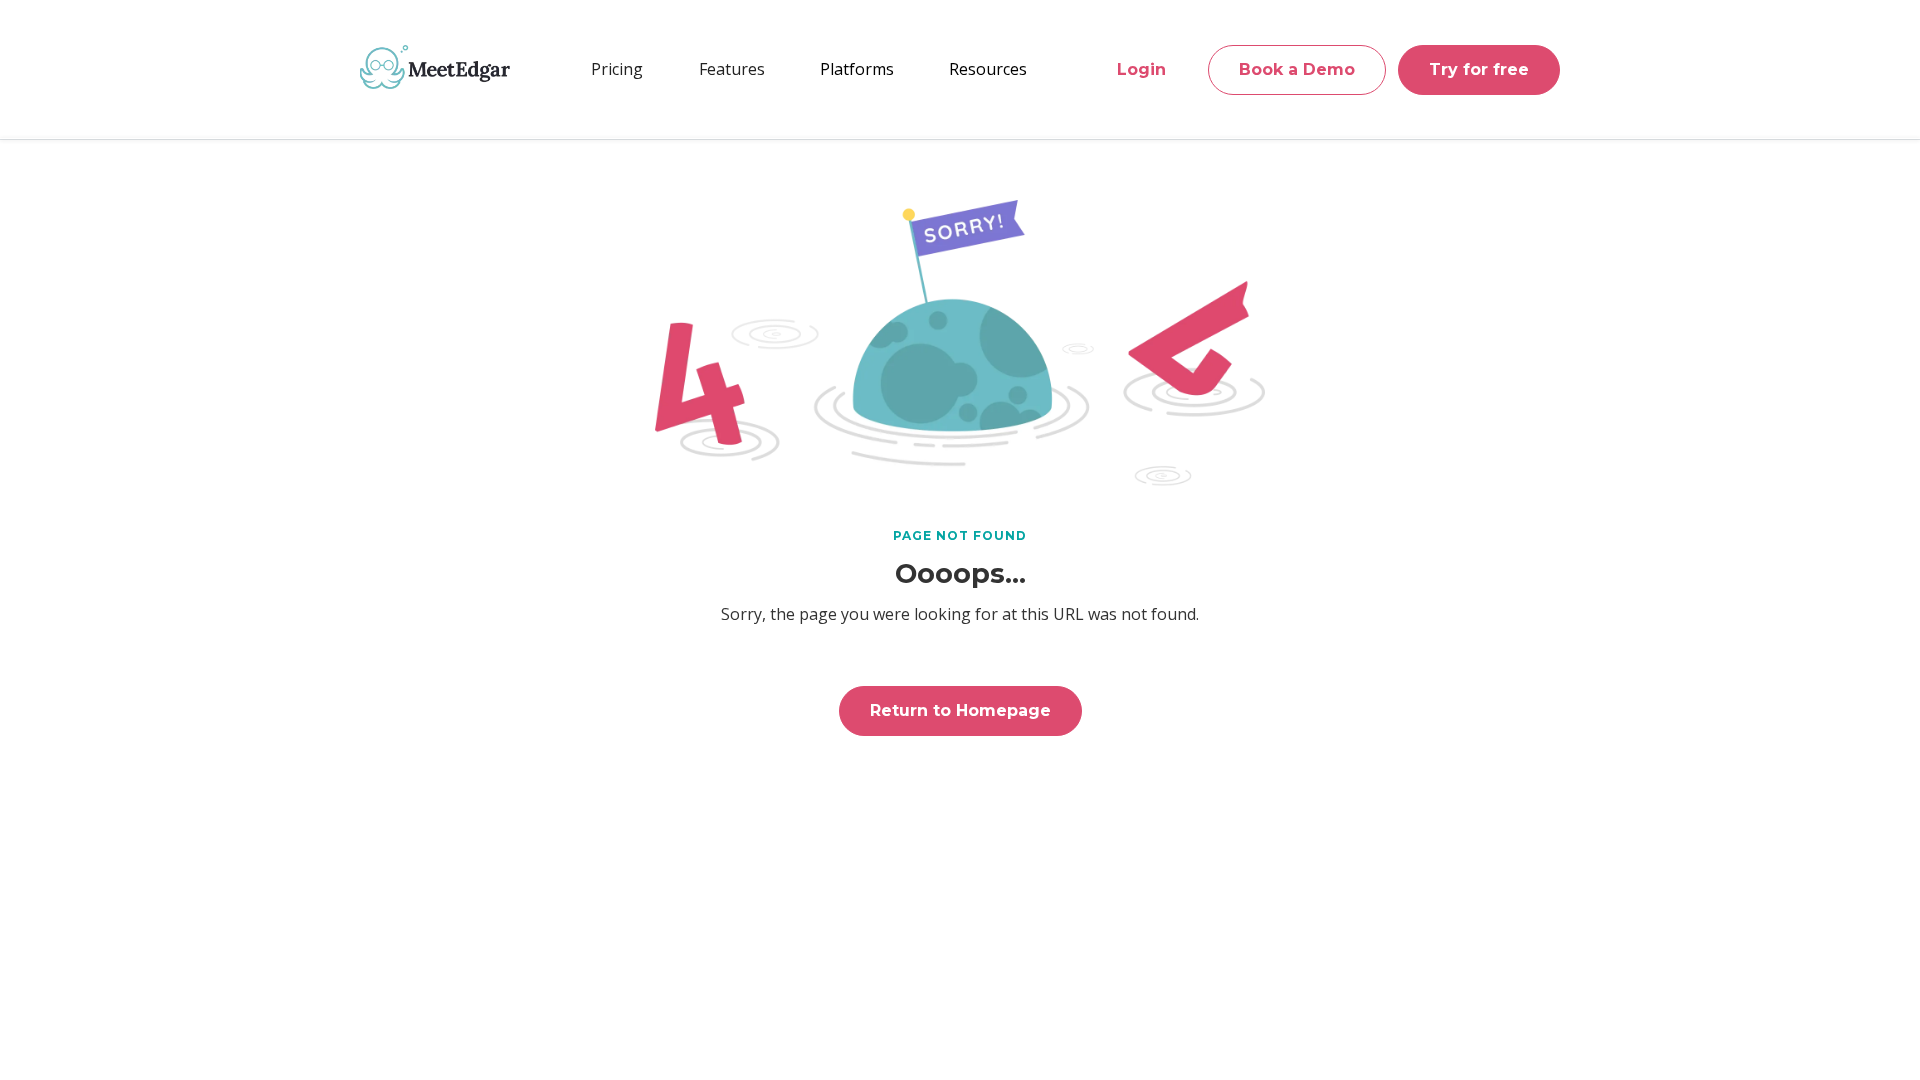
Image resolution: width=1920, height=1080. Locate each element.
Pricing (617, 69)
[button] (732, 69)
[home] (435, 67)
